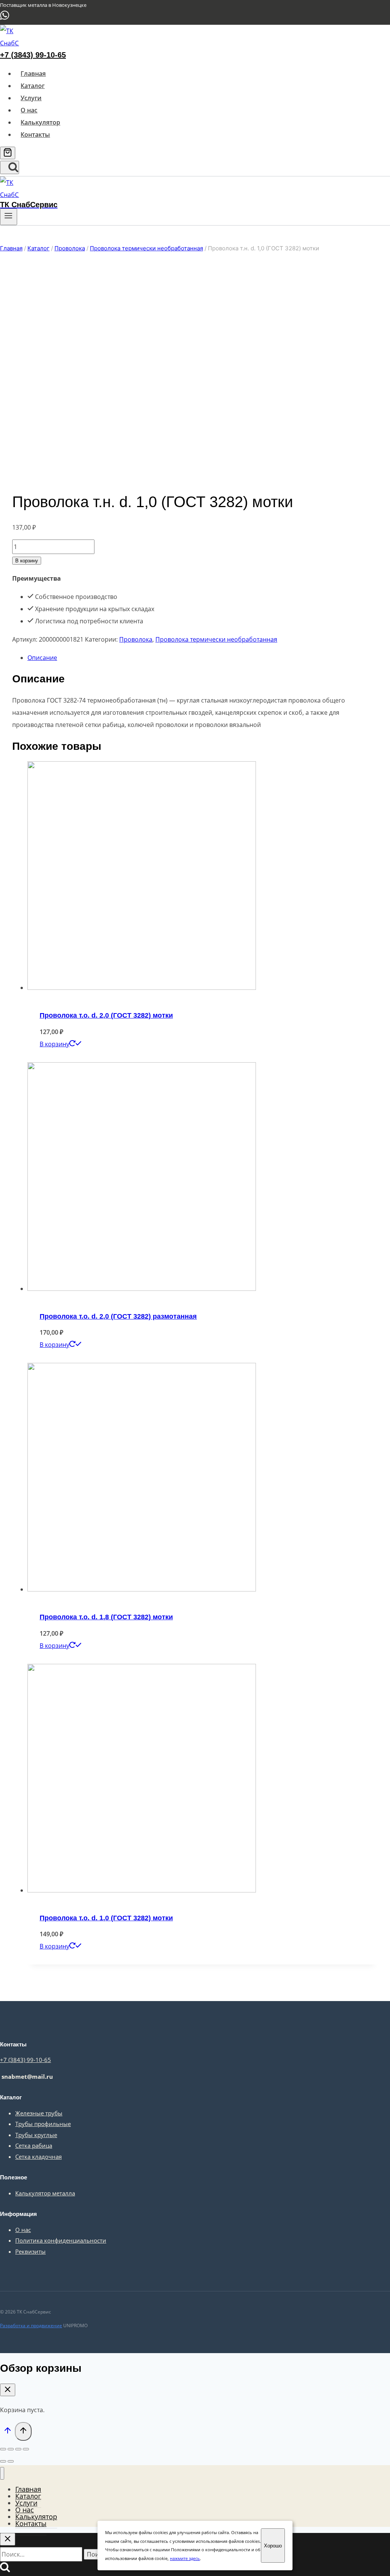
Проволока (136, 639)
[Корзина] (8, 153)
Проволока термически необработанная (216, 639)
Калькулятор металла (45, 2193)
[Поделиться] (11, 2449)
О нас (29, 110)
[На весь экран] (18, 2449)
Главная (33, 74)
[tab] (203, 658)
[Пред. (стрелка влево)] (3, 2461)
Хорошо (273, 2546)
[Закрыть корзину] (8, 2390)
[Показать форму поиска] (10, 167)
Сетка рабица (34, 2145)
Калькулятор (40, 122)
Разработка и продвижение (31, 2325)
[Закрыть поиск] (8, 2539)
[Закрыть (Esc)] (3, 2449)
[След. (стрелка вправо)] (11, 2461)
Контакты (35, 134)
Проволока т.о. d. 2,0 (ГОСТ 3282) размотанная (118, 1316)
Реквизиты (30, 2251)
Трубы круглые (36, 2135)
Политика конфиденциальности (61, 2240)
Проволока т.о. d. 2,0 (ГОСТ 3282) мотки (106, 1015)
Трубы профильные (43, 2124)
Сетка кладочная (38, 2157)
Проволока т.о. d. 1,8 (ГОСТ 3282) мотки (106, 1617)
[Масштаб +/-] (26, 2449)
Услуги (31, 98)
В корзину (27, 561)
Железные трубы (39, 2113)
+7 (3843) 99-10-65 (33, 55)
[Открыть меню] (9, 217)
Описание (42, 658)
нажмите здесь (185, 2558)
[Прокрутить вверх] (7, 2432)
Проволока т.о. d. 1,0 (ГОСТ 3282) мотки (106, 1918)
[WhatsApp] (5, 18)
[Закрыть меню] (2, 2473)
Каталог (33, 86)
